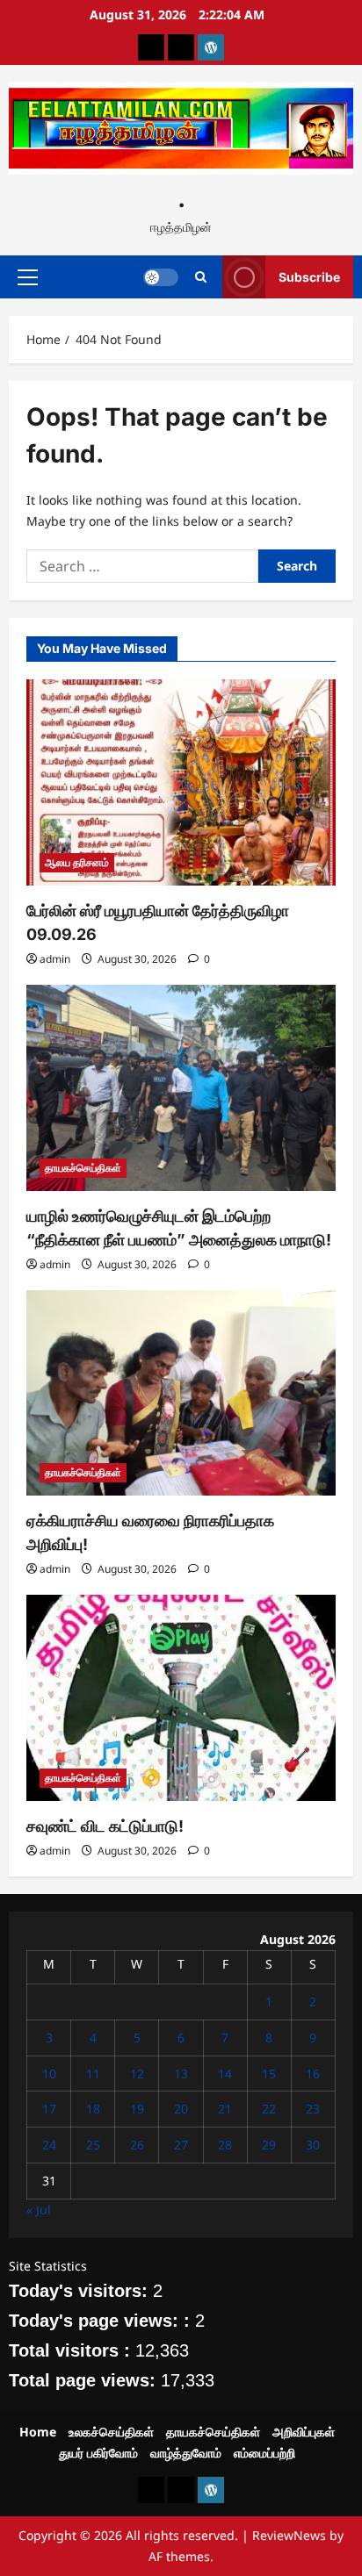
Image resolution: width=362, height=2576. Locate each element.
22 (269, 2109)
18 (93, 2109)
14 (225, 2074)
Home (38, 2432)
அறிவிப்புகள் (304, 2432)
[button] (28, 277)
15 (269, 2074)
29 (269, 2145)
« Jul (39, 2210)
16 (313, 2074)
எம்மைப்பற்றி (264, 2453)
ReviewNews (289, 2535)
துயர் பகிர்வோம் (98, 2453)
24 (49, 2145)
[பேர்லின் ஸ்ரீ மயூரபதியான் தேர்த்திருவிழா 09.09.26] (181, 782)
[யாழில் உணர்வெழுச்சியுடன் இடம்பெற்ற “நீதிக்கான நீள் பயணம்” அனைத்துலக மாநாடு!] (181, 1088)
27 (181, 2145)
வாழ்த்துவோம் (186, 2453)
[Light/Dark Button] (161, 277)
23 (313, 2109)
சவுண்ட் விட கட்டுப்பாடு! (105, 1826)
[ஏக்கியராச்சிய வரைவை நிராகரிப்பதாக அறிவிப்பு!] (181, 1393)
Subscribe (309, 277)
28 (225, 2145)
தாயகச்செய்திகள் (83, 1168)
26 (137, 2145)
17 (49, 2109)
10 (49, 2074)
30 (313, 2145)
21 (225, 2109)
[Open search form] (201, 277)
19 (137, 2109)
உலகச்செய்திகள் (111, 2432)
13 (181, 2074)
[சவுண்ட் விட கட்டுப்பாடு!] (181, 1698)
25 (93, 2145)
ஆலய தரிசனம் (77, 862)
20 (181, 2109)
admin (55, 959)
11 (93, 2074)
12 (137, 2074)
